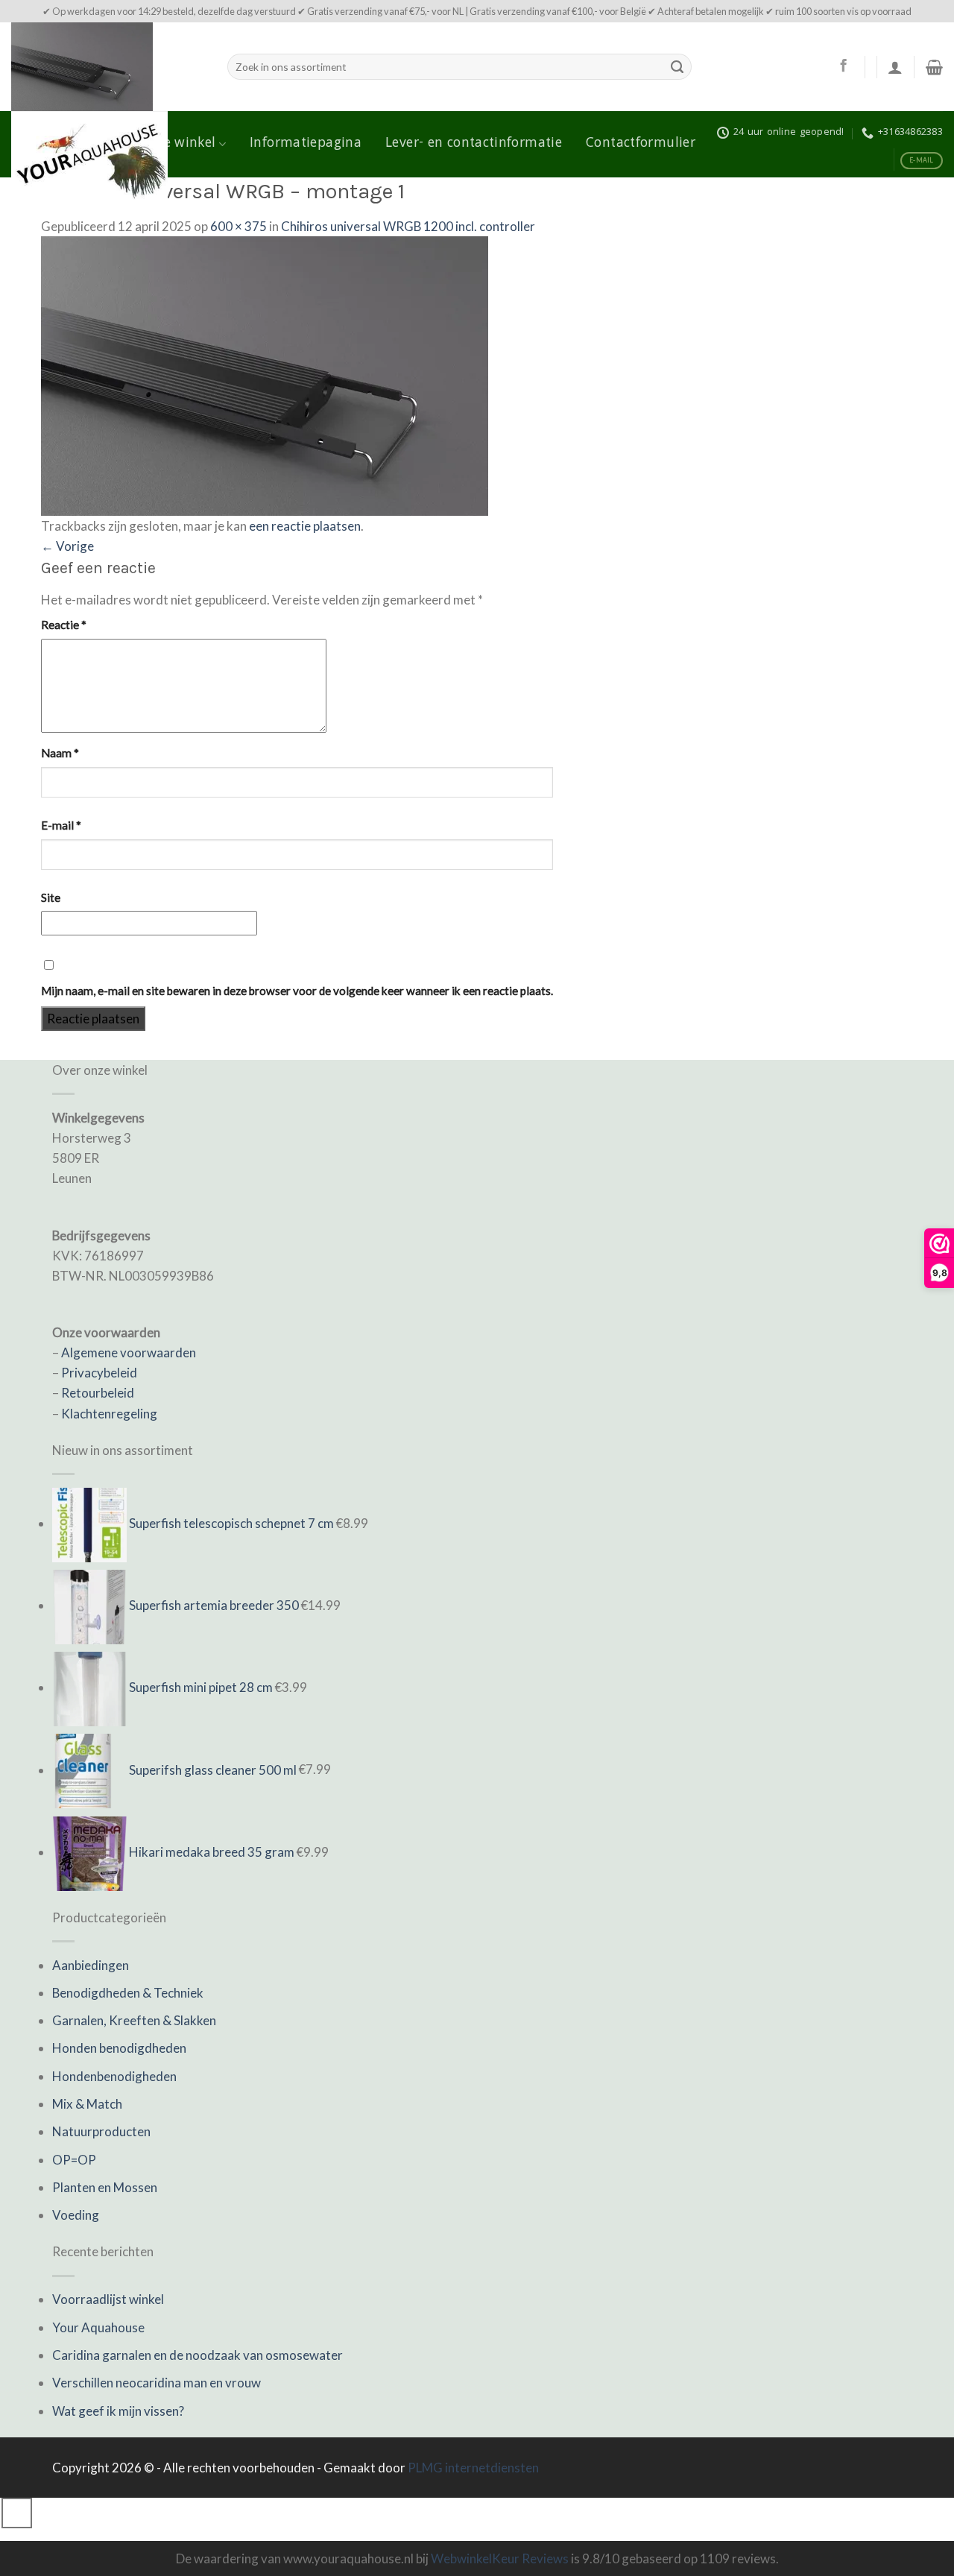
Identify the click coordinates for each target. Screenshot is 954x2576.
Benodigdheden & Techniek (128, 1993)
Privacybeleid (99, 1373)
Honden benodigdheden (119, 2048)
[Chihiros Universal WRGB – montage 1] (265, 375)
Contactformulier (641, 144)
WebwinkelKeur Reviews (500, 2558)
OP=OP (74, 2160)
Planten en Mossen (105, 2187)
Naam (60, 753)
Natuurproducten (101, 2131)
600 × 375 (238, 226)
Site (51, 897)
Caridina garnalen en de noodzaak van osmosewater (198, 2355)
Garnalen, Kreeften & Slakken (134, 2020)
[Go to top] (17, 2513)
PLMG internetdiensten (473, 2468)
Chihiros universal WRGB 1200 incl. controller (408, 226)
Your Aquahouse (98, 2327)
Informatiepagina (306, 144)
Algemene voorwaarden (129, 1352)
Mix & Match (87, 2104)
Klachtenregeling (109, 1414)
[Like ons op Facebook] (843, 66)
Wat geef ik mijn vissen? (118, 2411)
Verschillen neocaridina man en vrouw (157, 2383)
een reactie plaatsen (305, 526)
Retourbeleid (98, 1393)
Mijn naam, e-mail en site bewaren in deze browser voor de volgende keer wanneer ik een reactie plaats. (297, 991)
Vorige (67, 546)
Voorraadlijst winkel (108, 2299)
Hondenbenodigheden (114, 2076)
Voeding (76, 2215)
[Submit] (677, 67)
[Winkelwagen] (934, 67)
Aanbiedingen (91, 1965)
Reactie (64, 625)
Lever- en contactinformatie (474, 144)
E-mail (61, 825)
